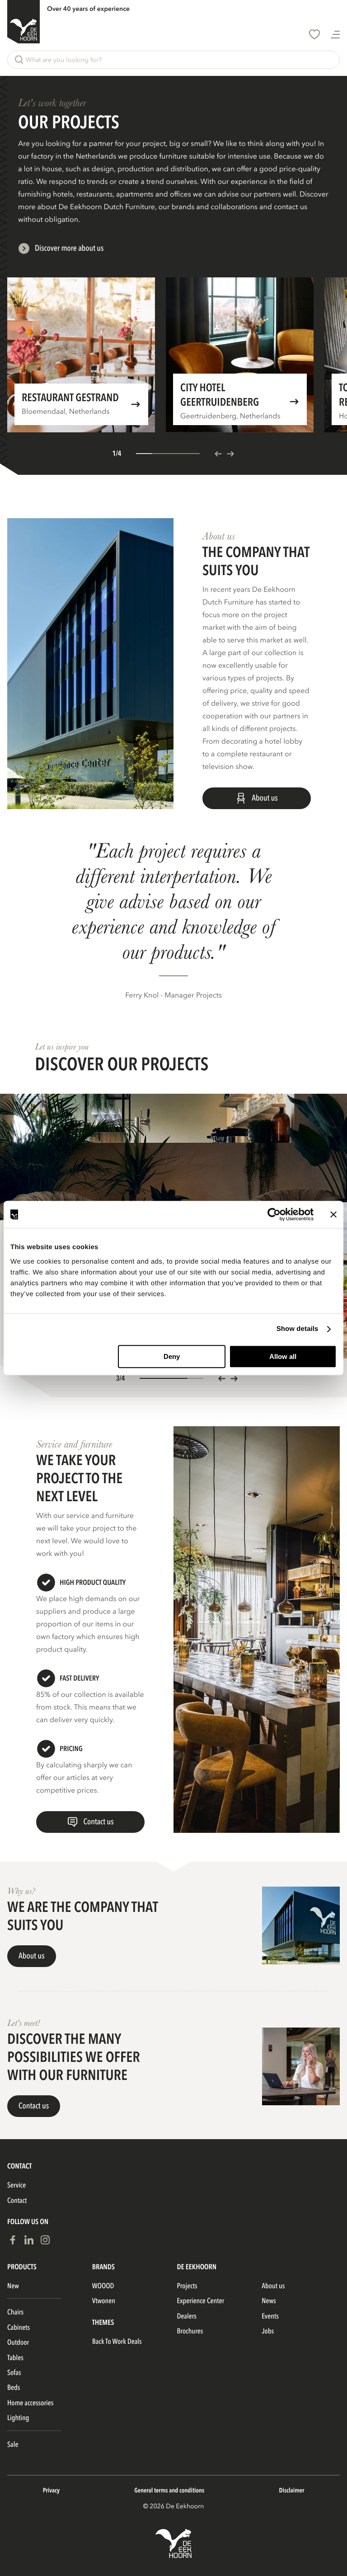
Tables (15, 2358)
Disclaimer (292, 2491)
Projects (187, 2286)
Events (270, 2316)
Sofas (14, 2373)
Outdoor (18, 2342)
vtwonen (104, 2301)
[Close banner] (333, 1214)
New (13, 2286)
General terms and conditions (169, 2491)
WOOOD (103, 2286)
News (269, 2301)
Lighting (18, 2418)
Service (16, 2185)
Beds (14, 2388)
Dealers (187, 2316)
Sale (13, 2445)
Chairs (15, 2312)
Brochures (190, 2331)
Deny (172, 1356)
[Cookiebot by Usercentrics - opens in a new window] (274, 1214)
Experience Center (201, 2301)
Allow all (283, 1356)
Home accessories (30, 2403)
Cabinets (19, 2328)
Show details (298, 1329)
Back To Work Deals (117, 2342)
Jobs (268, 2331)
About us (273, 2286)
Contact (17, 2201)
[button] (173, 60)
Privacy (51, 2491)
